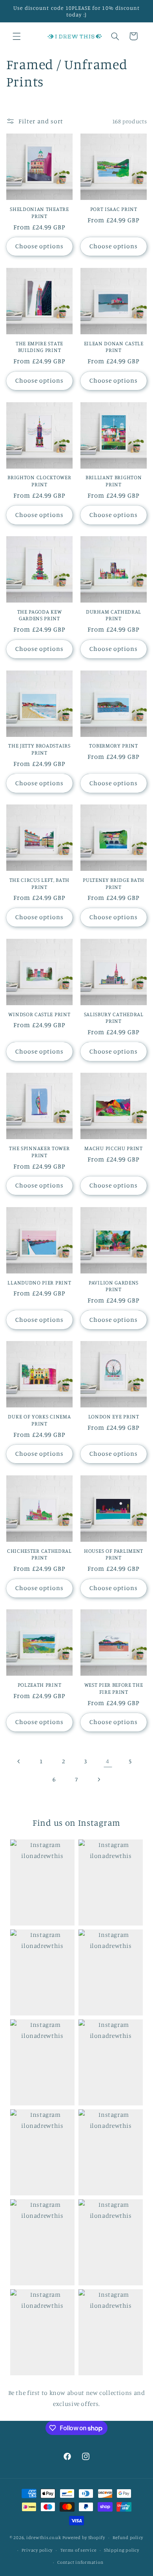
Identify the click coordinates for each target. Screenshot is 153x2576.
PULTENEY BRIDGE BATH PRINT (114, 883)
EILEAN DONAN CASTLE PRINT (114, 347)
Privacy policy (37, 2550)
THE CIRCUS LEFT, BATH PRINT (40, 883)
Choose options (40, 246)
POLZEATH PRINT (40, 1685)
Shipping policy (122, 2550)
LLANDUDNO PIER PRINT (39, 1282)
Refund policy (128, 2538)
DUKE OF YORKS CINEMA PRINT (39, 1420)
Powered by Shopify (84, 2538)
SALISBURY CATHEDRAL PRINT (114, 1018)
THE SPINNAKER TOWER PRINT (39, 1152)
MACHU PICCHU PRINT (113, 1148)
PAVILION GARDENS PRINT (114, 1286)
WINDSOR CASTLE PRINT (39, 1014)
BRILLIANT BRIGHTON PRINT (114, 481)
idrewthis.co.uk (44, 2538)
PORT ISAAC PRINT (114, 209)
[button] (16, 36)
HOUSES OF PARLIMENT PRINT (114, 1554)
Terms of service (78, 2550)
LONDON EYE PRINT (114, 1416)
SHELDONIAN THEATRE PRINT (39, 212)
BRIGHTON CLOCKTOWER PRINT (39, 481)
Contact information (80, 2562)
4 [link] (108, 1761)
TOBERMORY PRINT (113, 745)
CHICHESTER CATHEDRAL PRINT (39, 1554)
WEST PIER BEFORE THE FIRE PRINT (114, 1688)
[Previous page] (19, 1761)
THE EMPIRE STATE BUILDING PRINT (39, 347)
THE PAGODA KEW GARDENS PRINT (40, 615)
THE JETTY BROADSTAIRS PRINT (39, 749)
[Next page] (99, 1779)
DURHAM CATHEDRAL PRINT (114, 615)
